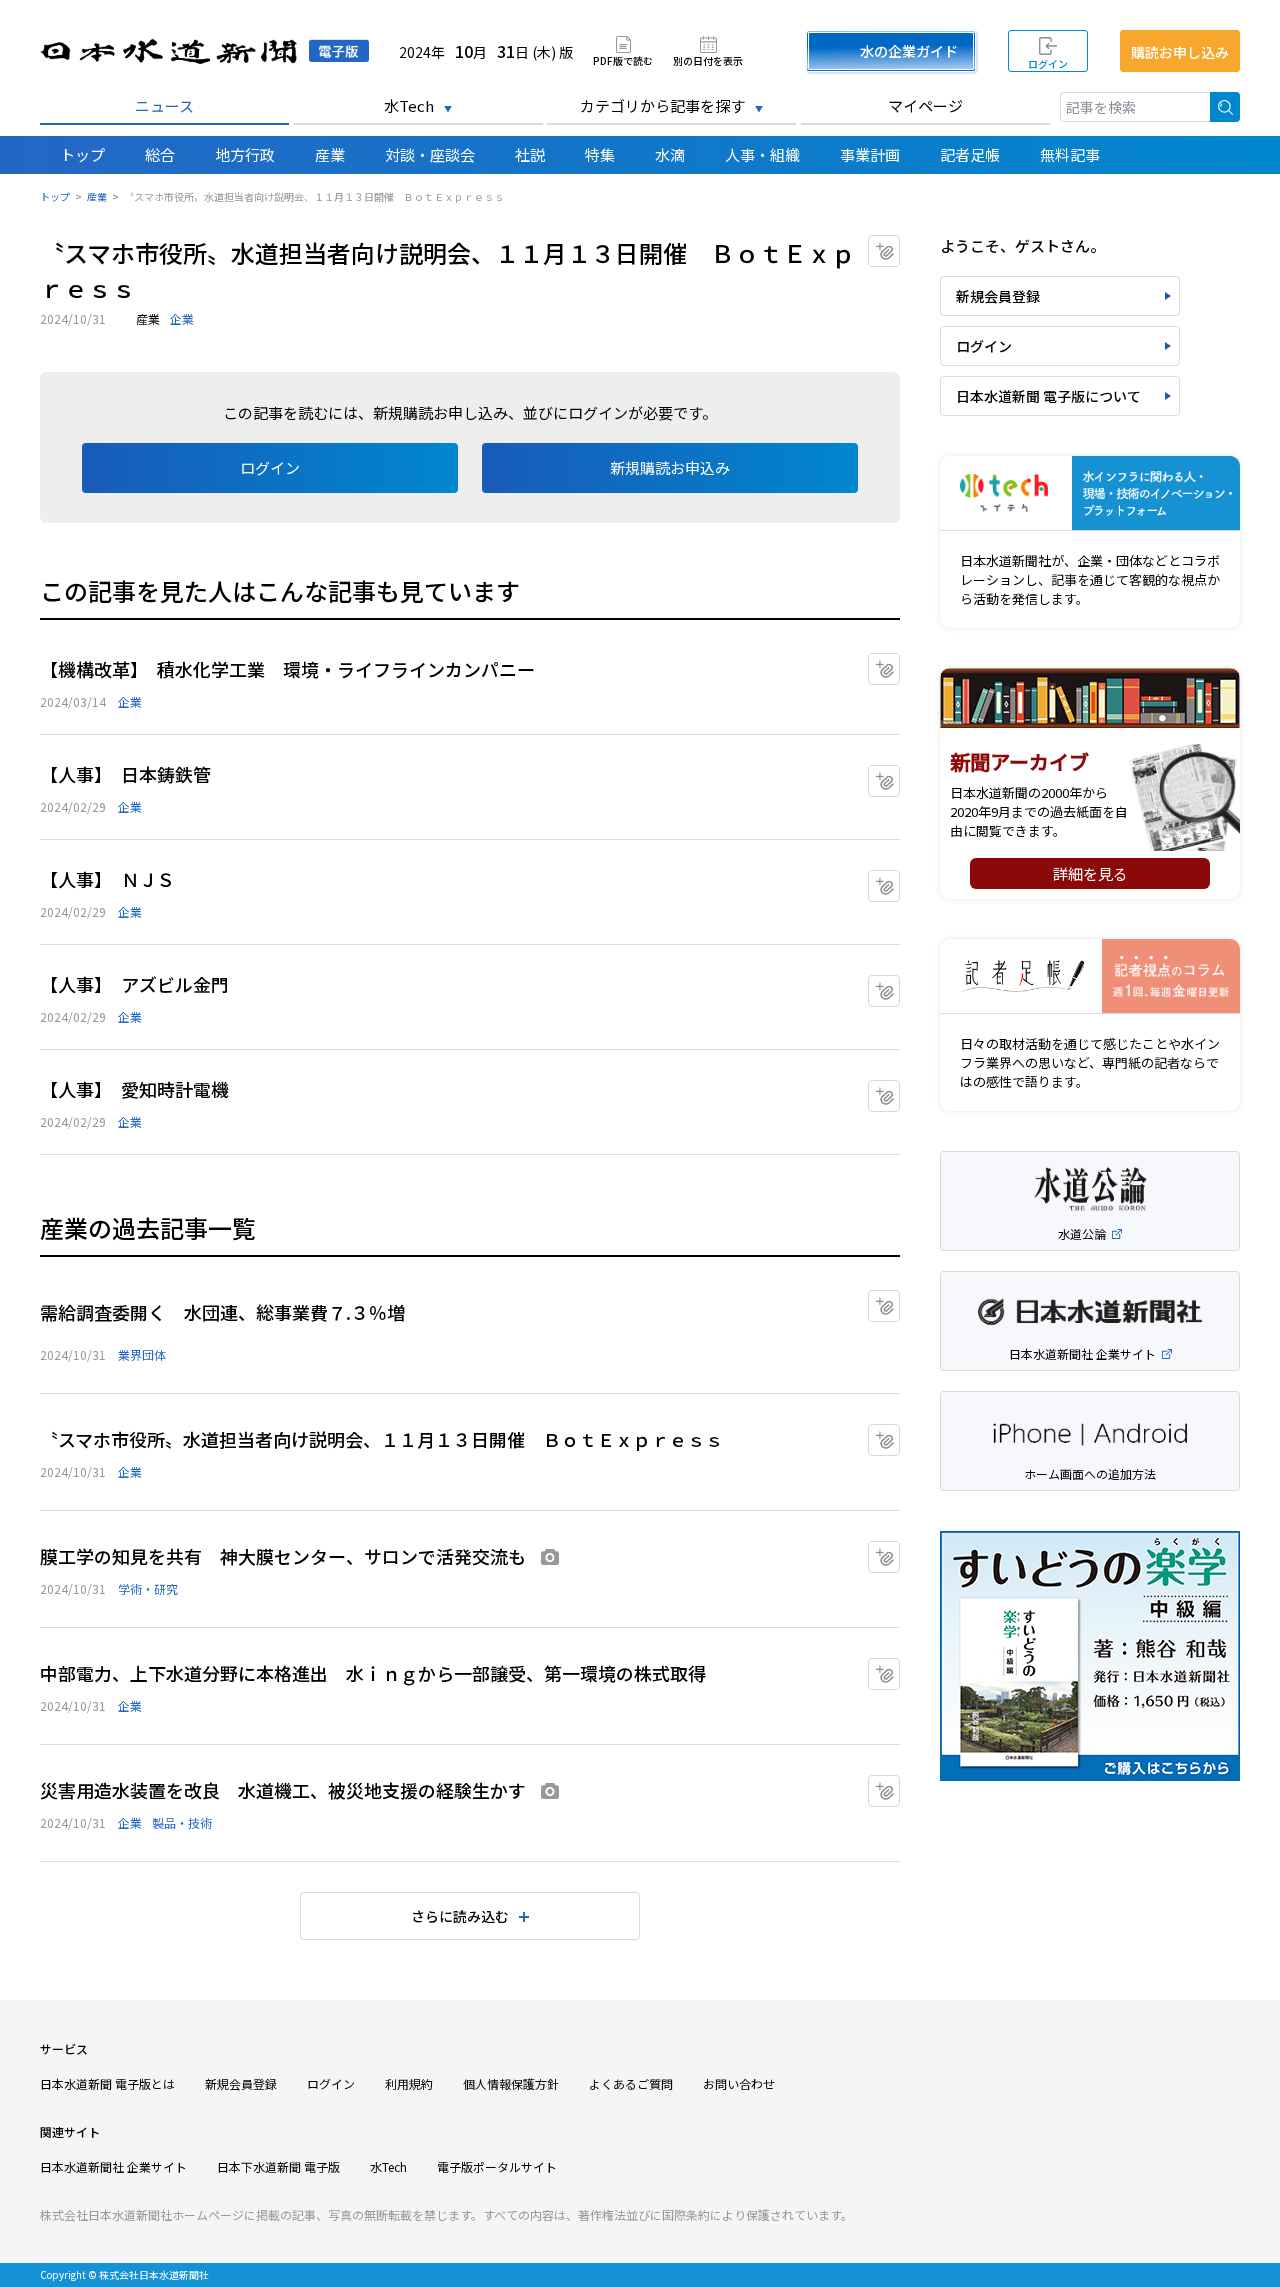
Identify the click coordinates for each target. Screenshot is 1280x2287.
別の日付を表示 (708, 59)
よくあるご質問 (631, 2083)
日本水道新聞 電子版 (204, 51)
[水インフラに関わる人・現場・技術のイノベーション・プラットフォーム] (1090, 493)
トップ (82, 154)
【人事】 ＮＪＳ (107, 879)
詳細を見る (1090, 873)
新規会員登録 (998, 296)
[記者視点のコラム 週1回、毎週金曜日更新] (1090, 976)
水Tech (409, 105)
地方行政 (245, 154)
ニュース (164, 105)
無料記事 (1070, 154)
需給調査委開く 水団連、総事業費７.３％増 (222, 1312)
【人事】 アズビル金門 (134, 984)
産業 (330, 154)
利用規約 (409, 2083)
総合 (160, 154)
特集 (600, 154)
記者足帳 (970, 154)
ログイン (1048, 63)
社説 (530, 154)
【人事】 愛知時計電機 (134, 1089)
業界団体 (142, 1354)
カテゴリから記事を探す (662, 105)
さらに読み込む (460, 1916)
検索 (1225, 107)
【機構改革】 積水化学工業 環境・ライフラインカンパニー (287, 669)
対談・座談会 (430, 154)
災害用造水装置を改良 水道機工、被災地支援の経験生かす (283, 1790)
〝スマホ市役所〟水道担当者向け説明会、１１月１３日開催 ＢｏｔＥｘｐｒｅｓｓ (381, 1439)
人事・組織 (762, 154)
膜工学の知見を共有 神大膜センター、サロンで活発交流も (283, 1556)
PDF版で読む (623, 59)
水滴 (670, 154)
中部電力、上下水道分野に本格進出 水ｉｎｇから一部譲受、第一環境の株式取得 (373, 1673)
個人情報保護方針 (511, 2083)
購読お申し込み (1180, 52)
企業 (182, 318)
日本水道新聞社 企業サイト (113, 2166)
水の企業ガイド (909, 51)
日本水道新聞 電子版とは (107, 2083)
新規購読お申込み (670, 467)
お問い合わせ (739, 2083)
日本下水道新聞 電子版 (278, 2166)
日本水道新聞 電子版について (1048, 396)
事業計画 (870, 154)
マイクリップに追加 (899, 244)
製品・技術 (182, 1822)
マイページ (925, 105)
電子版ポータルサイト (497, 2166)
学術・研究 (148, 1588)
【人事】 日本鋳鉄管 (125, 774)
